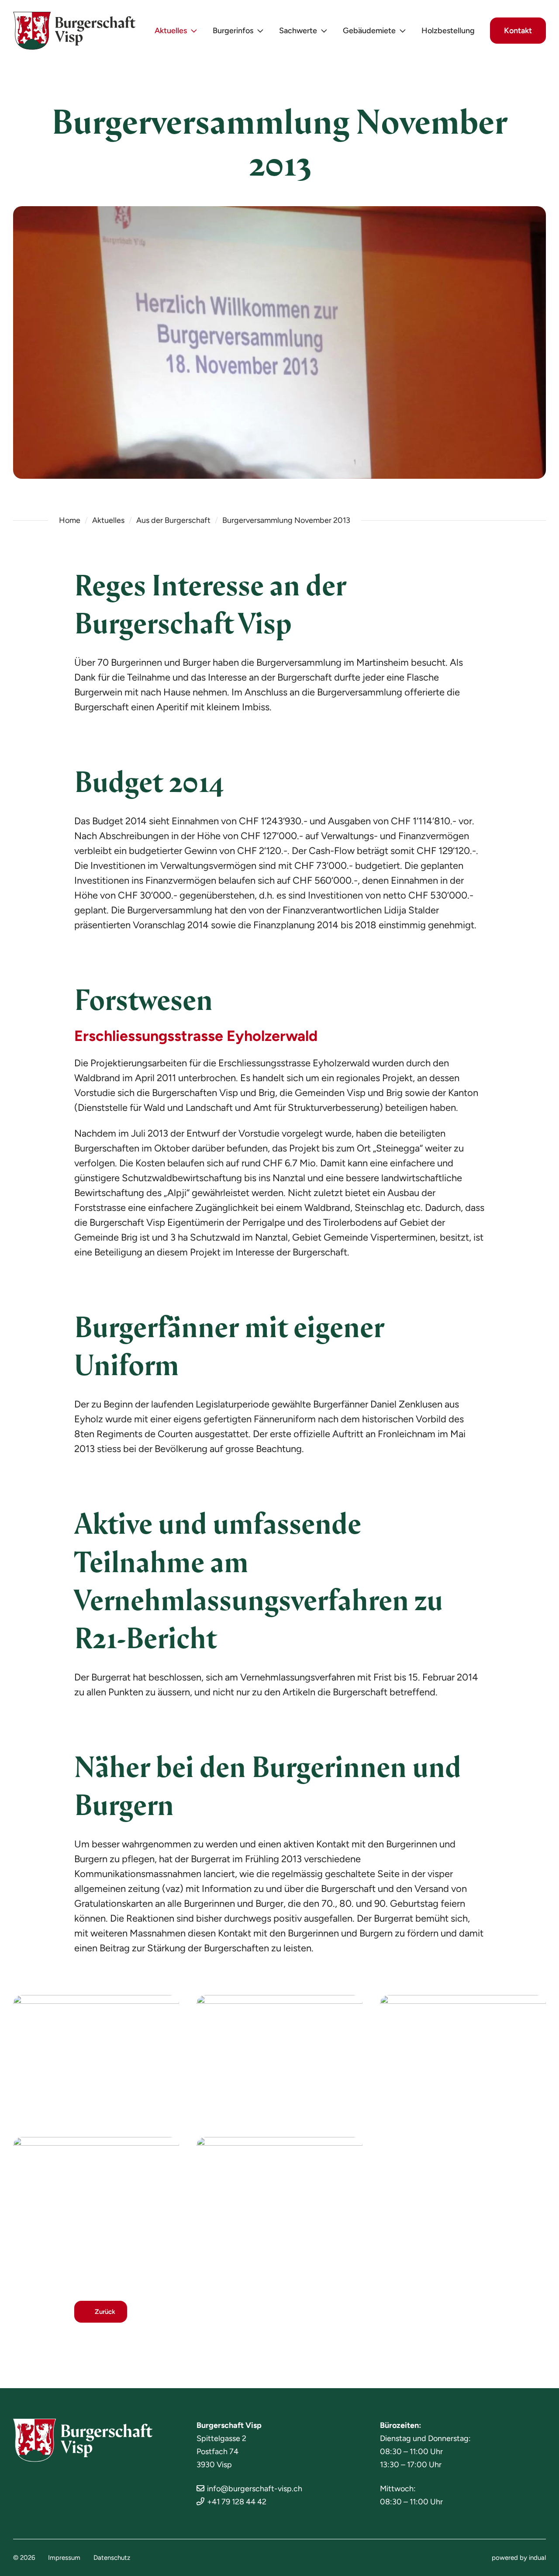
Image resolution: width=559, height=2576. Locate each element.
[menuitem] (176, 31)
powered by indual (519, 2558)
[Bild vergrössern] (96, 2057)
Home (70, 520)
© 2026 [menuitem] (24, 2558)
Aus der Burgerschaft (173, 520)
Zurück (105, 2312)
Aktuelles (108, 520)
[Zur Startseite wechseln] (74, 31)
